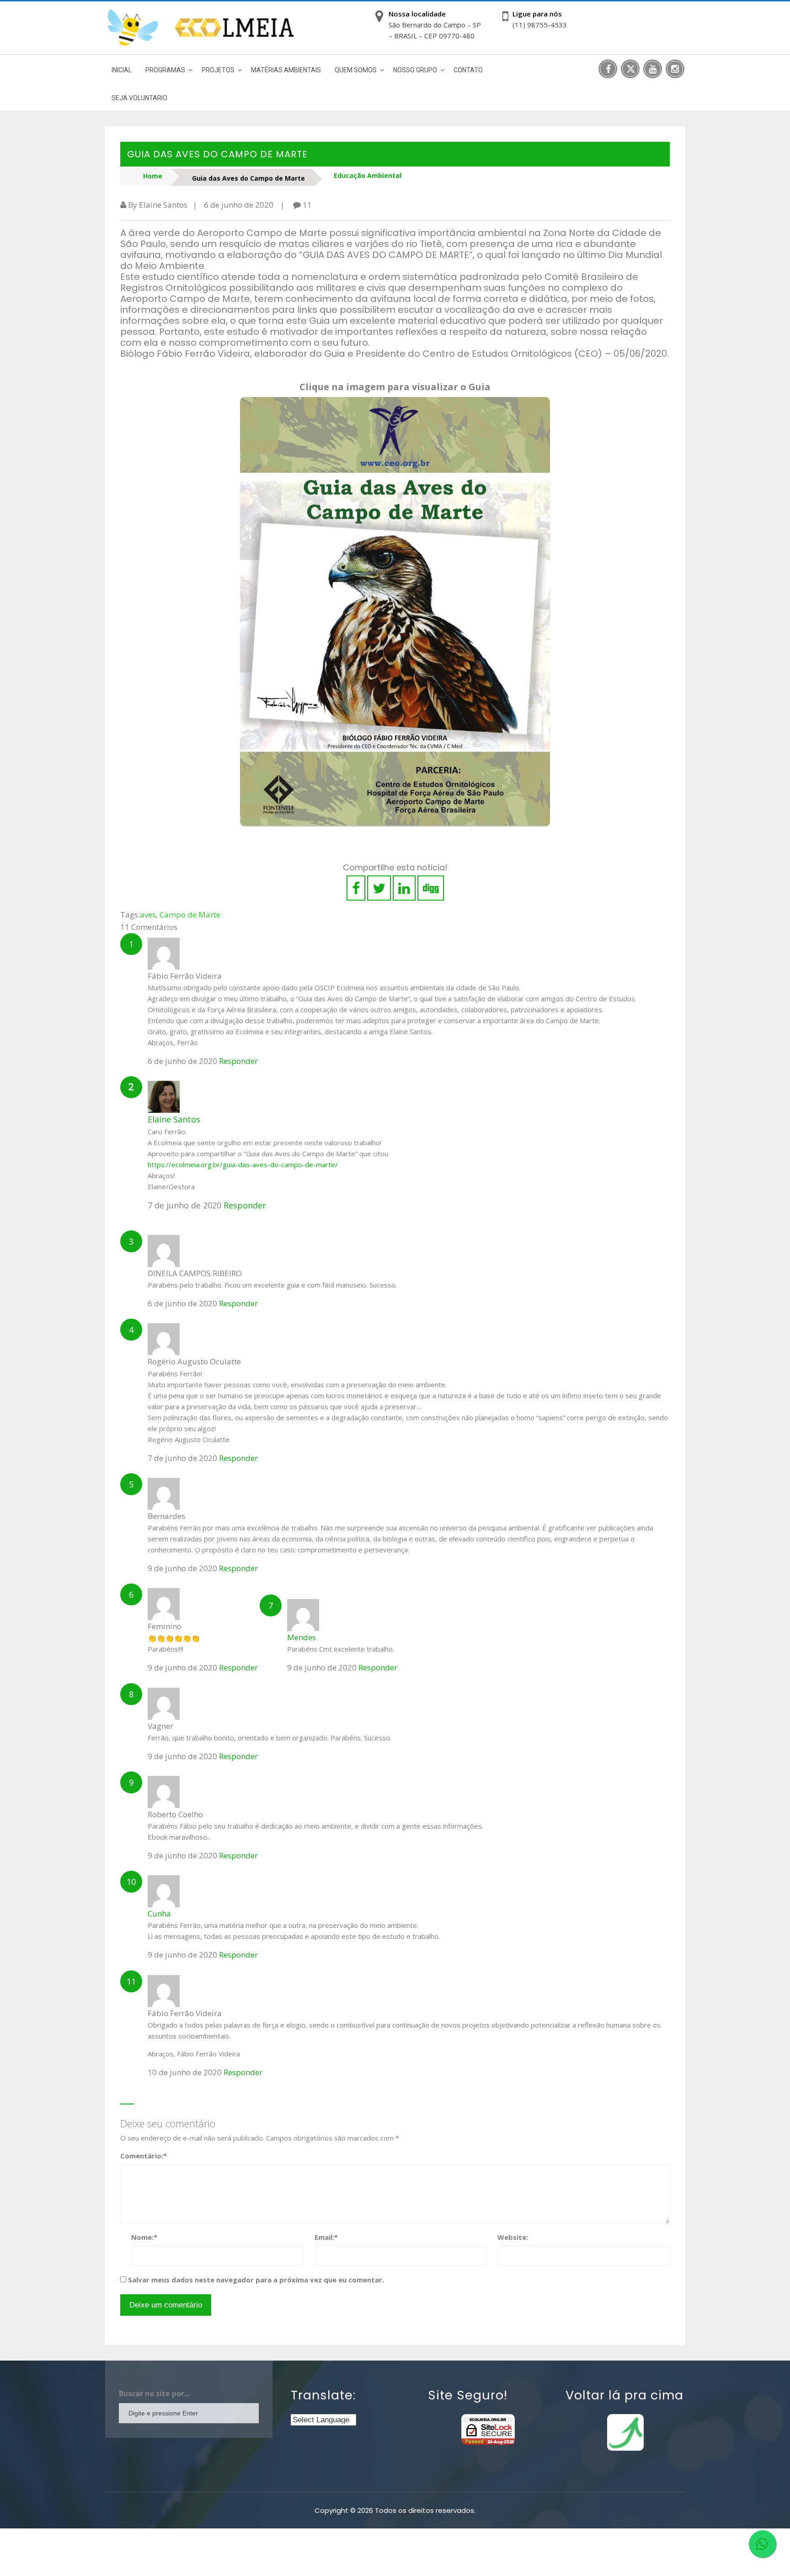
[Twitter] (630, 69)
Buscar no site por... (154, 2394)
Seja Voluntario (139, 98)
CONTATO (468, 70)
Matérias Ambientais (286, 70)
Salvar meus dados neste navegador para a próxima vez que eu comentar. (256, 2280)
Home (153, 176)
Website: (513, 2237)
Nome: (144, 2237)
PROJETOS (218, 70)
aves (148, 915)
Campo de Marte (190, 915)
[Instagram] (675, 69)
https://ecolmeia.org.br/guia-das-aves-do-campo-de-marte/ (243, 1165)
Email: (326, 2237)
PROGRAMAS (165, 70)
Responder (238, 1061)
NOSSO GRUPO (415, 70)
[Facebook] (608, 69)
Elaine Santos (174, 1119)
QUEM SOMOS (356, 70)
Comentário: (144, 2156)
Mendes (302, 1637)
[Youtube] (653, 69)
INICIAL (122, 70)
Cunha (159, 1913)
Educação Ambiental (368, 175)
